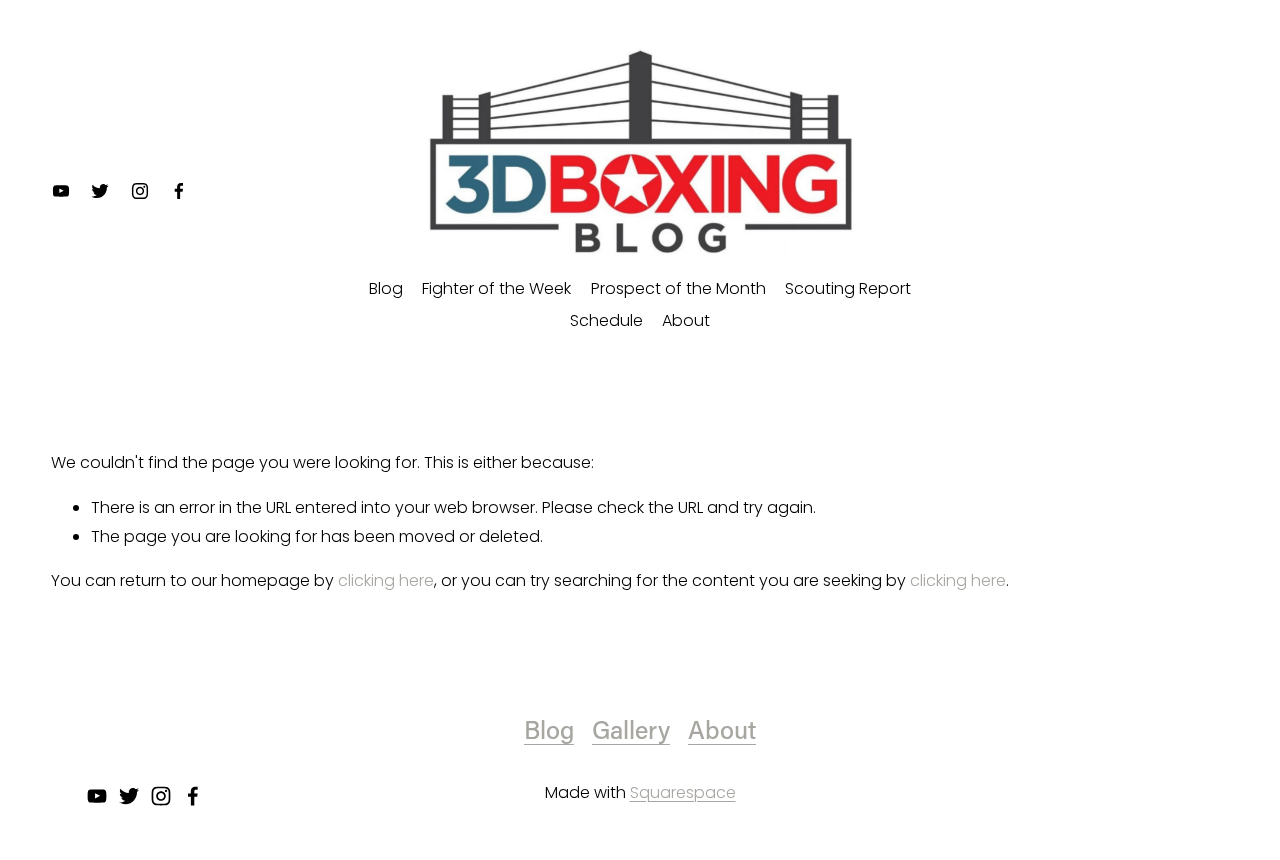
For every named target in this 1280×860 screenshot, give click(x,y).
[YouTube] (61, 191)
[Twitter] (100, 191)
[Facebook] (179, 191)
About (686, 320)
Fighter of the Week (496, 288)
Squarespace (683, 792)
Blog (386, 288)
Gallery (631, 729)
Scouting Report (848, 288)
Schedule (606, 320)
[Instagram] (140, 191)
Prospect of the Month (678, 288)
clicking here (386, 580)
